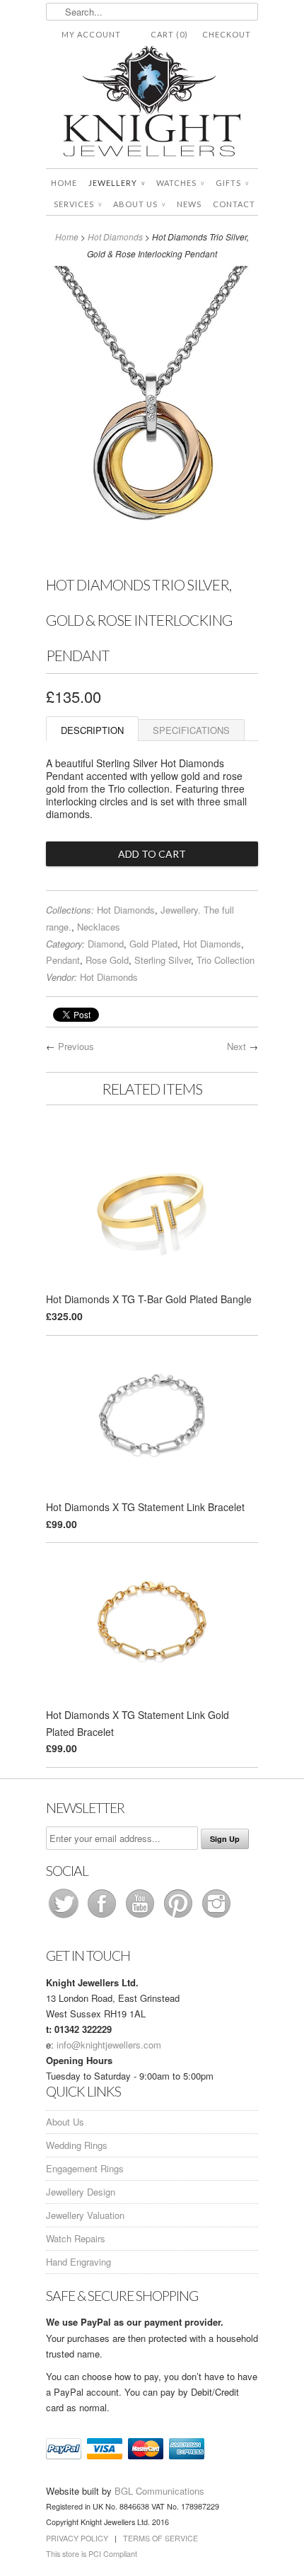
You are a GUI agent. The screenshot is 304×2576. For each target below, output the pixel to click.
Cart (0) (169, 34)
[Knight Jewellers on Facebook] (103, 1917)
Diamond (106, 944)
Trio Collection (226, 960)
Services (78, 204)
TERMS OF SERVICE (160, 2538)
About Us (139, 204)
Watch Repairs (76, 2238)
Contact (234, 204)
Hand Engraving (78, 2262)
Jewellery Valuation (85, 2215)
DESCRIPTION (92, 730)
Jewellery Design (81, 2192)
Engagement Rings (85, 2168)
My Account (91, 34)
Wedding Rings (77, 2145)
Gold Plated (153, 944)
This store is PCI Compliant (92, 2554)
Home (64, 183)
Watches (180, 183)
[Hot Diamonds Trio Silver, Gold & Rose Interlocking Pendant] (152, 558)
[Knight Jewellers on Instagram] (216, 1917)
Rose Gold (107, 960)
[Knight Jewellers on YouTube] (141, 1917)
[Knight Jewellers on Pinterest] (180, 1917)
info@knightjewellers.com (109, 2045)
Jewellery (117, 183)
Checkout (227, 34)
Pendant (63, 960)
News (189, 204)
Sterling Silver (163, 960)
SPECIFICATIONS (191, 730)
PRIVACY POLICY (77, 2538)
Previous (76, 1046)
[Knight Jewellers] (152, 104)
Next (236, 1046)
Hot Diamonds (115, 237)
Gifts (232, 183)
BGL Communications (159, 2491)
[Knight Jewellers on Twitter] (65, 1917)
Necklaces (99, 927)
